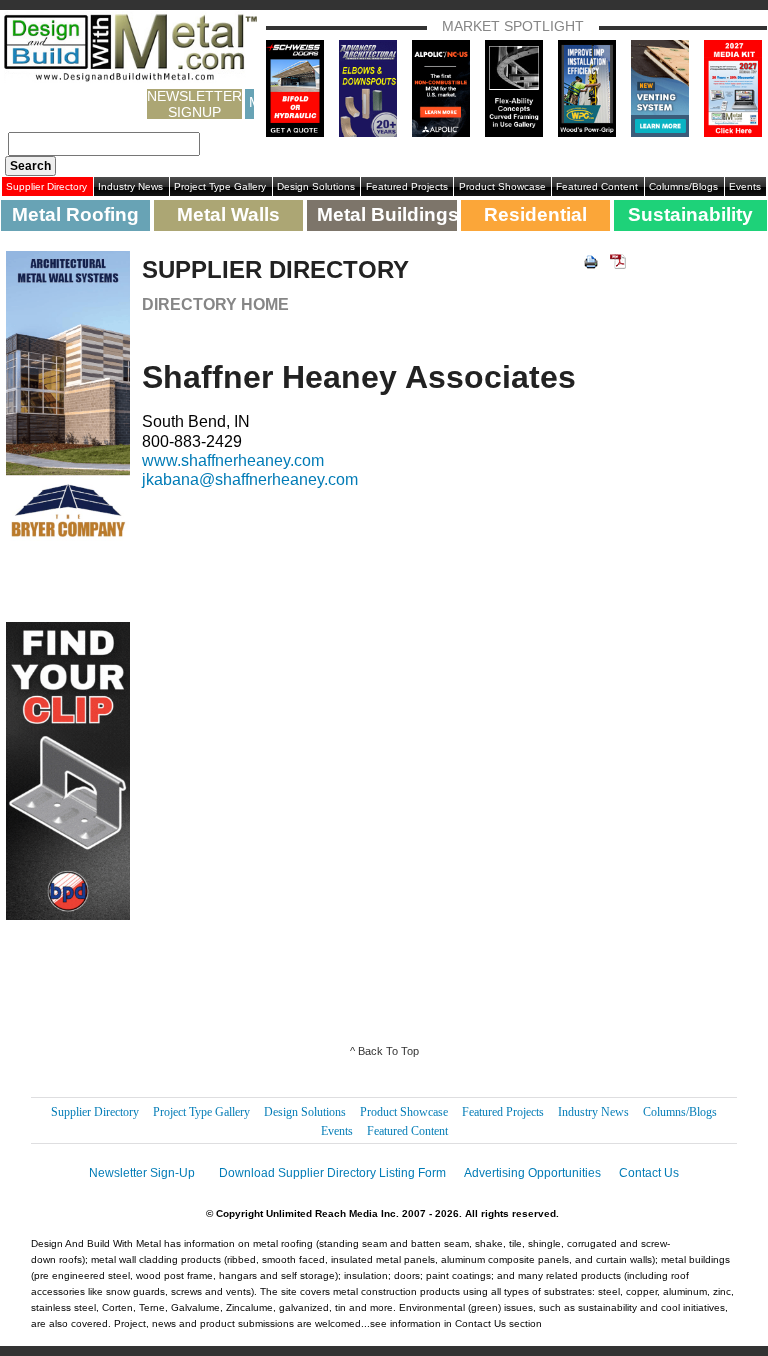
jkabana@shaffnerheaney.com (250, 479)
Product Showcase (502, 186)
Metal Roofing (75, 214)
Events (745, 186)
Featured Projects (407, 186)
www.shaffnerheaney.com (233, 460)
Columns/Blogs (683, 186)
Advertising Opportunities (532, 1173)
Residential (535, 214)
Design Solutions (316, 186)
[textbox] (104, 144)
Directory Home (215, 304)
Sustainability (690, 214)
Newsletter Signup (194, 104)
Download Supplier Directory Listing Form (332, 1173)
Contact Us (649, 1173)
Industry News (130, 186)
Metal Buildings (386, 214)
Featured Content (597, 186)
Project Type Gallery (220, 186)
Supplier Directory (46, 186)
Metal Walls (228, 214)
